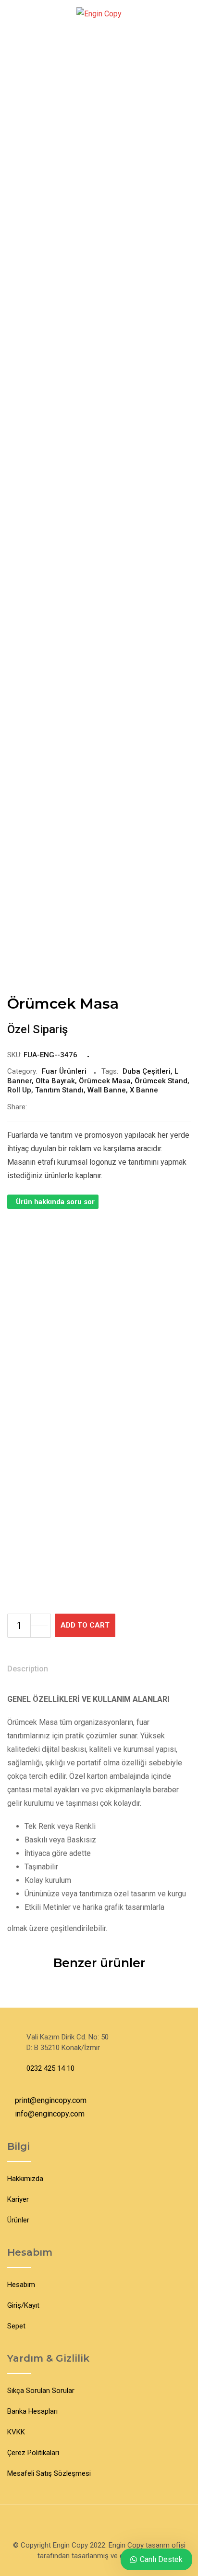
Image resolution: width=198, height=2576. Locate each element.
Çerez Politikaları (33, 2453)
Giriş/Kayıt (23, 2305)
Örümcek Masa (105, 1081)
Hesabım (21, 2285)
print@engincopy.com (51, 2100)
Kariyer (18, 2199)
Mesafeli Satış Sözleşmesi (49, 2473)
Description (28, 1669)
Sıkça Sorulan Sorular (41, 2391)
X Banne (144, 1090)
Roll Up (19, 1090)
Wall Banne (107, 1090)
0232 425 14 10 (50, 2068)
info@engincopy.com (50, 2114)
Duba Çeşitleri (147, 1071)
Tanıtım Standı (59, 1090)
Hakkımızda (25, 2179)
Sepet (16, 2326)
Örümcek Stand (161, 1081)
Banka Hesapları (32, 2411)
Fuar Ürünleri (64, 1071)
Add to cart (85, 1625)
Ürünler (18, 2220)
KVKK (16, 2432)
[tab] (28, 1670)
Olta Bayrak (55, 1081)
